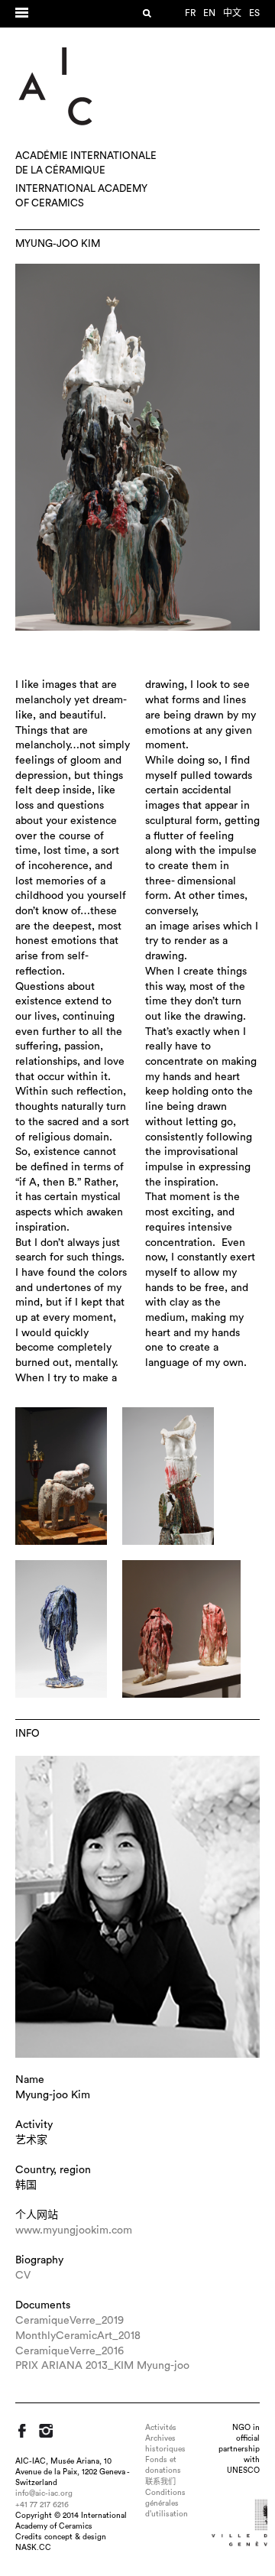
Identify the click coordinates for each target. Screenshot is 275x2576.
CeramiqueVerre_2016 (70, 2351)
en (209, 13)
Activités (161, 2428)
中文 (232, 13)
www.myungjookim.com (74, 2230)
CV (23, 2276)
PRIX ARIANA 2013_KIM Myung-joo (102, 2366)
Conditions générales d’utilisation (167, 2503)
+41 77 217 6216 (42, 2505)
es (254, 13)
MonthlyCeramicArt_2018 (78, 2336)
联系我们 (160, 2482)
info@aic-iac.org (44, 2493)
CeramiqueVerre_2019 (70, 2321)
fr (190, 13)
